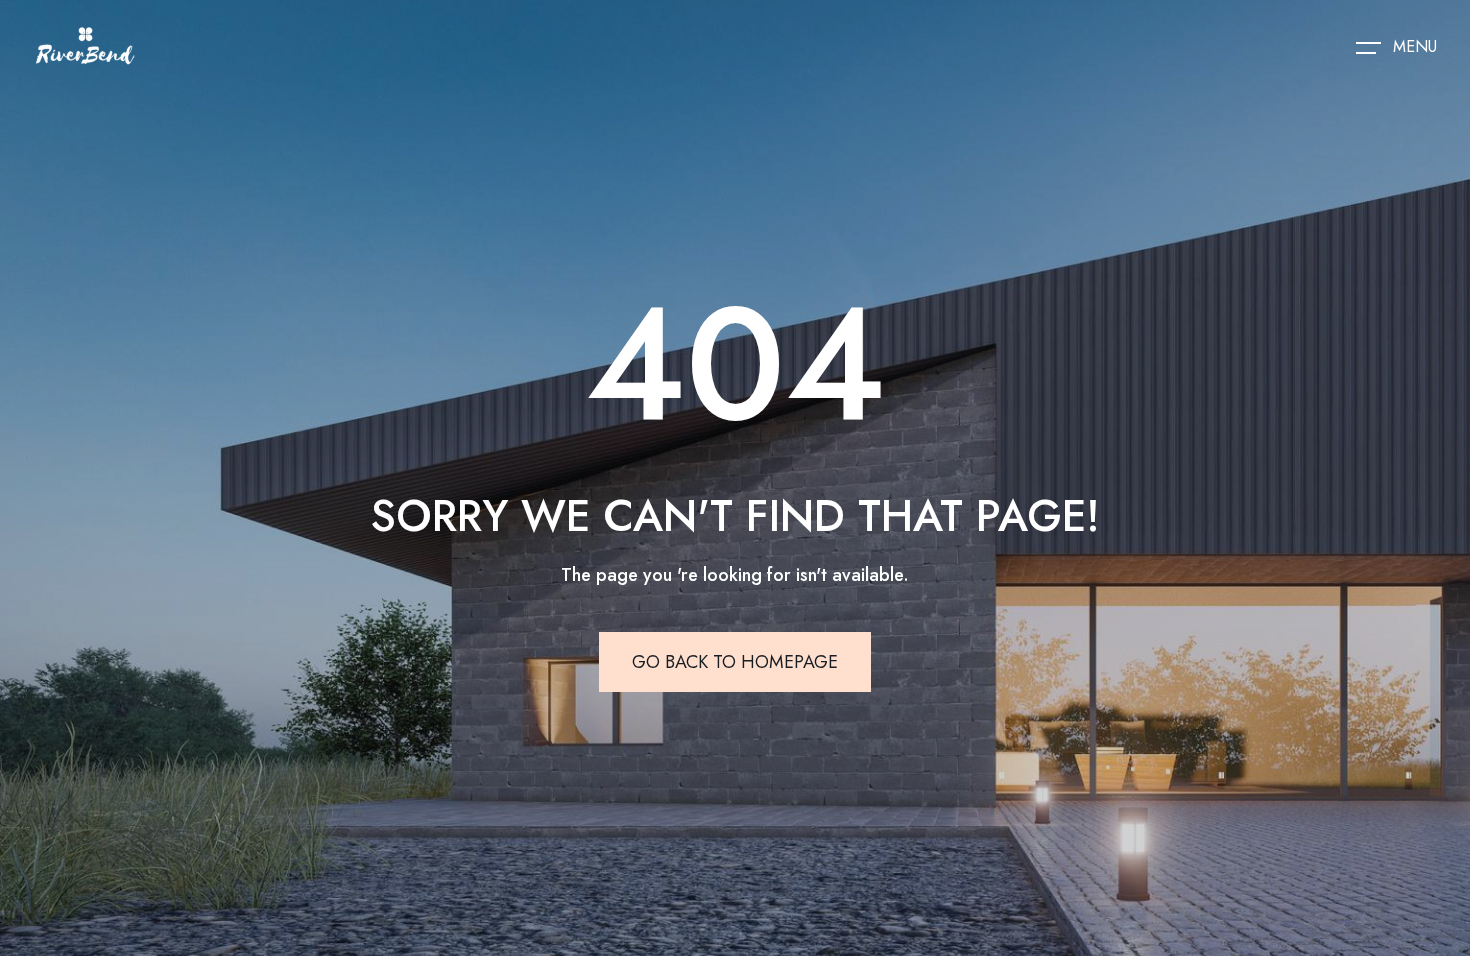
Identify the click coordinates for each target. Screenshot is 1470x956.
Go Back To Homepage (735, 662)
